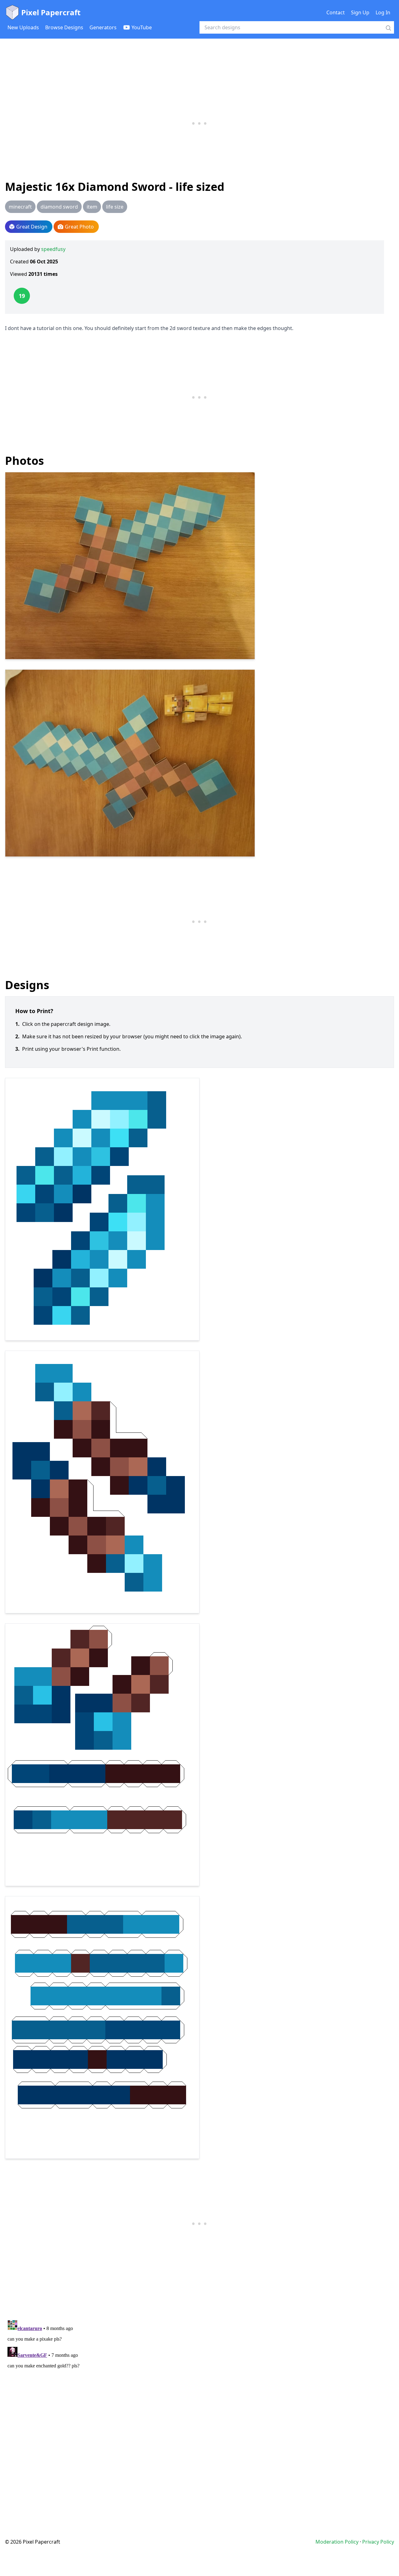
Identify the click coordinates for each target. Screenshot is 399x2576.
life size (115, 207)
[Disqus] (199, 2395)
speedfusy (53, 249)
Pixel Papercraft (51, 12)
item (92, 207)
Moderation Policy (337, 2542)
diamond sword (59, 207)
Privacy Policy (378, 2542)
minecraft (20, 207)
